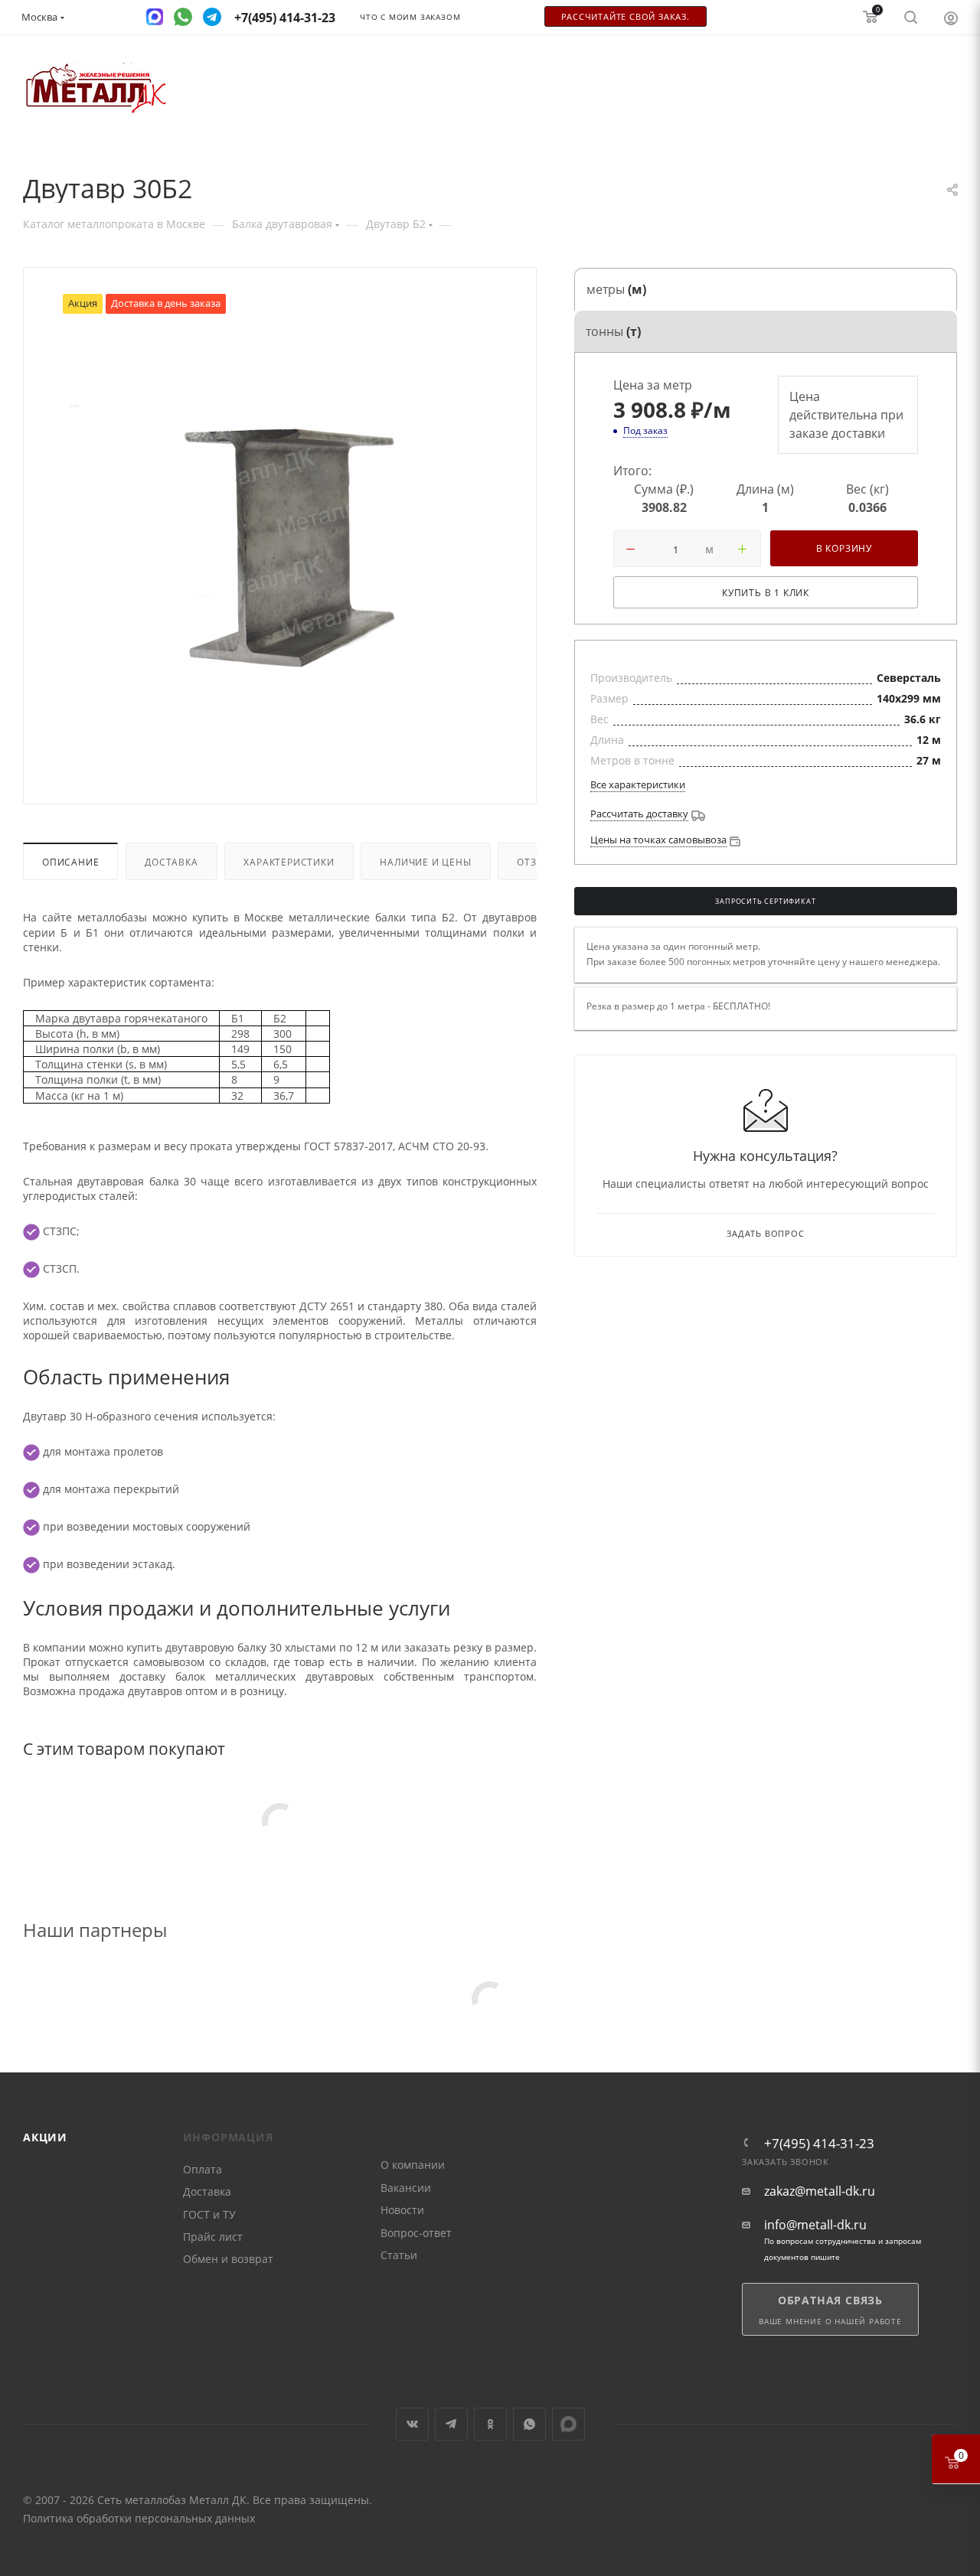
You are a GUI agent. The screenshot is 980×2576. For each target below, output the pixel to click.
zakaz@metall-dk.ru (820, 2191)
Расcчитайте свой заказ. (626, 17)
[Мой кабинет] (951, 18)
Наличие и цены (425, 862)
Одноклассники (490, 2424)
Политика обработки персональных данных (139, 2518)
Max (568, 2424)
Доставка (171, 862)
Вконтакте (412, 2424)
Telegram (451, 2424)
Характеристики (289, 862)
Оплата (203, 2169)
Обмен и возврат (228, 2259)
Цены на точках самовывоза (658, 840)
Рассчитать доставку (639, 814)
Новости (402, 2210)
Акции (45, 2137)
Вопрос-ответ (416, 2233)
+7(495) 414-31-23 (819, 2143)
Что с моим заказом (410, 17)
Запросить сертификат (765, 902)
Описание (70, 862)
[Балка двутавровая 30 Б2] (280, 545)
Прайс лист (213, 2237)
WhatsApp (529, 2424)
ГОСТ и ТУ (209, 2214)
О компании (413, 2165)
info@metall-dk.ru (815, 2225)
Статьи (399, 2255)
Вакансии (406, 2188)
